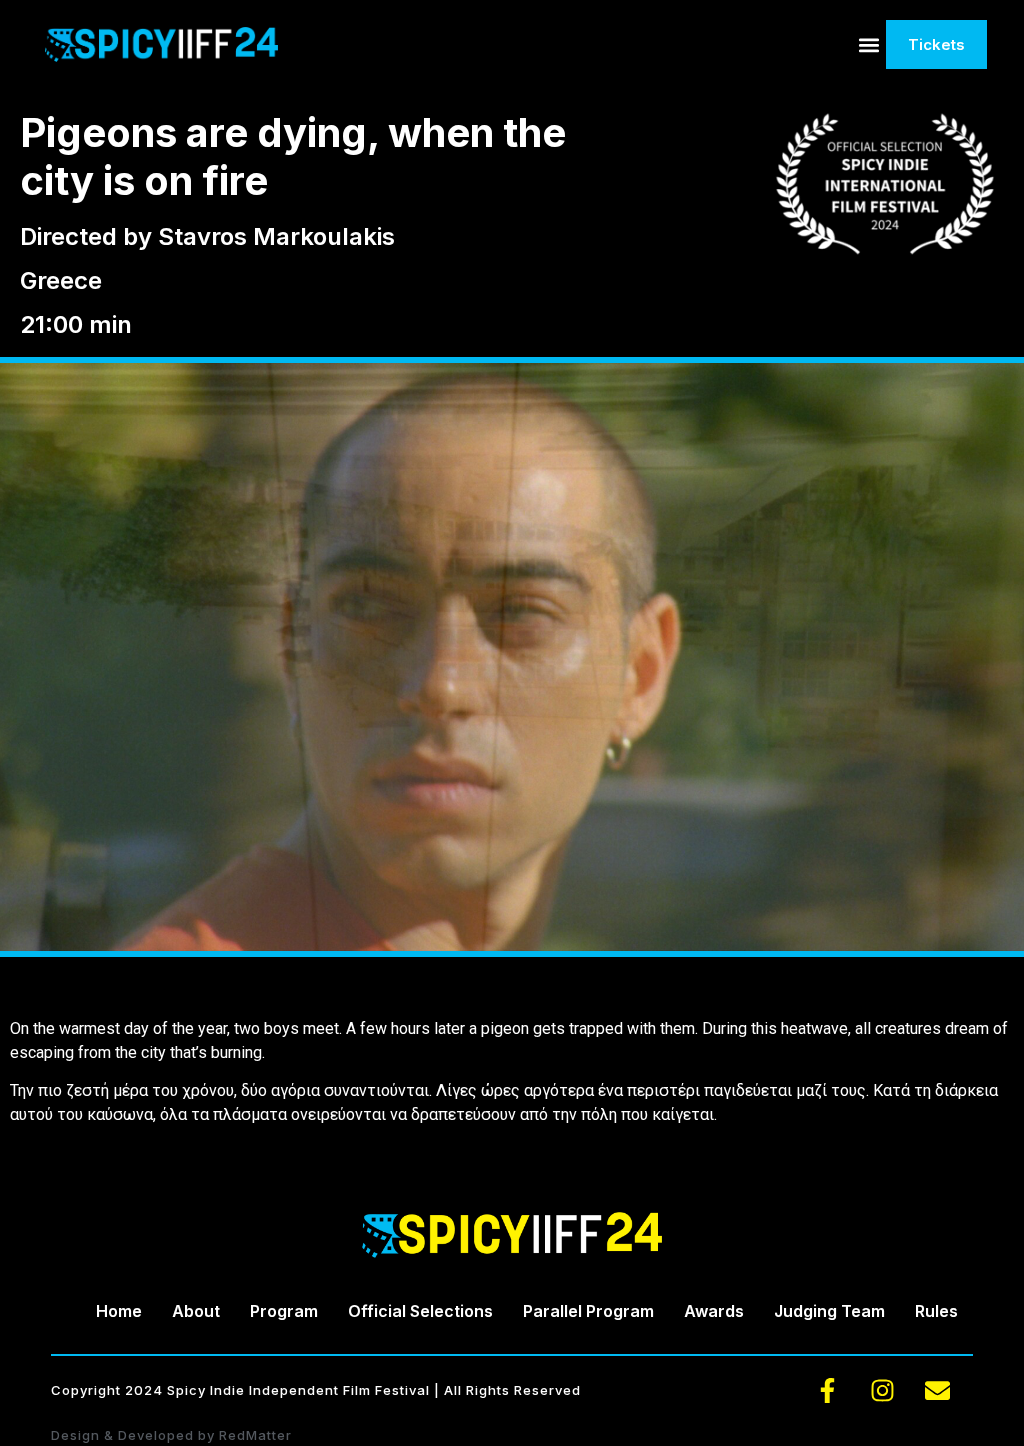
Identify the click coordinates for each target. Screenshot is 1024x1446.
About (196, 1311)
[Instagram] (883, 1391)
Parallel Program (588, 1311)
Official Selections (420, 1311)
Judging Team (829, 1311)
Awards (714, 1311)
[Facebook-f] (828, 1391)
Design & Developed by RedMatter (171, 1435)
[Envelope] (938, 1391)
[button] (869, 44)
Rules (936, 1311)
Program (284, 1311)
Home (119, 1311)
